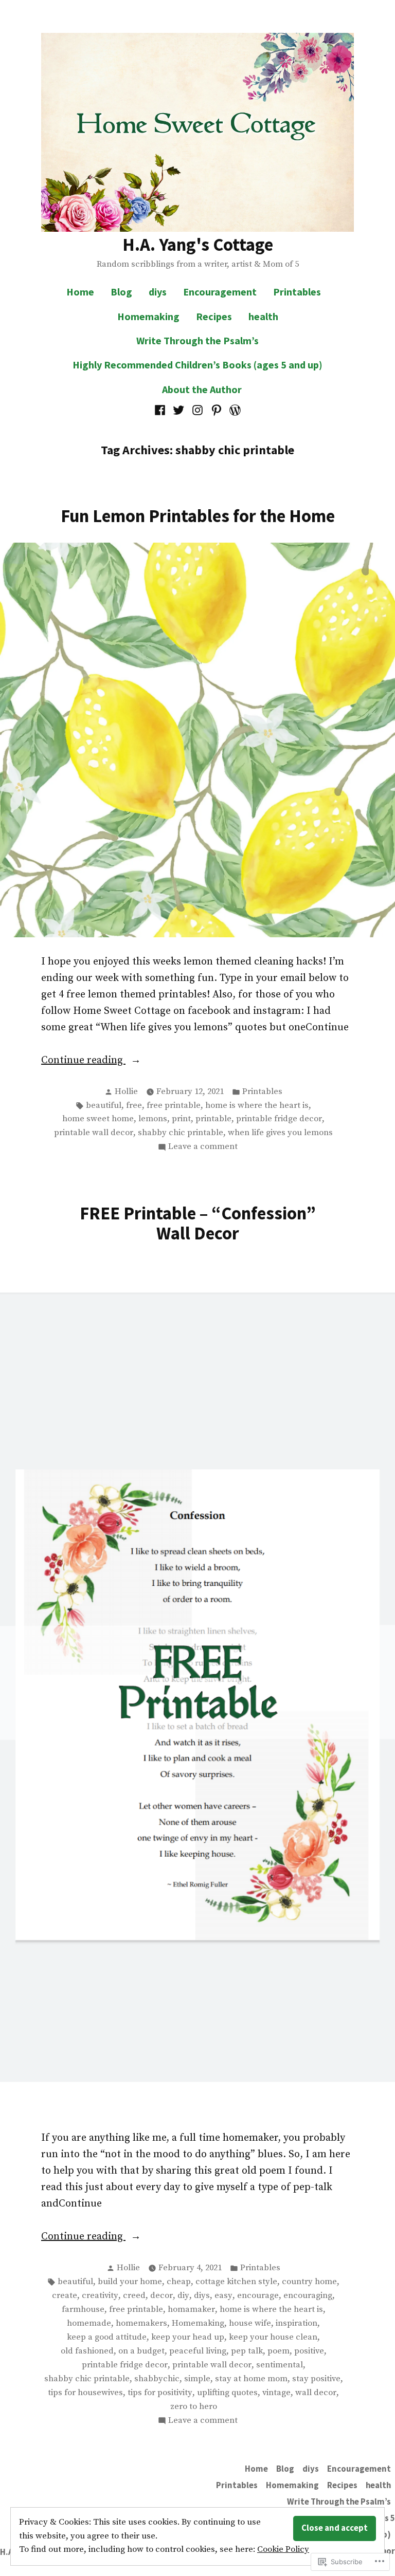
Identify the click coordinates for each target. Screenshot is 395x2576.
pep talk (247, 2351)
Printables (297, 292)
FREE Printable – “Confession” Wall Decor (198, 1223)
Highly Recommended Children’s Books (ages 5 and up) (197, 365)
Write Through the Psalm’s (197, 340)
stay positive (316, 2379)
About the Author (202, 389)
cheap (179, 2282)
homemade (89, 2323)
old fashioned (87, 2351)
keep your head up (188, 2337)
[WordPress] (234, 410)
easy (223, 2296)
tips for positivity (160, 2393)
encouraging (308, 2296)
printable (213, 1119)
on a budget (141, 2351)
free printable (174, 1106)
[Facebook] (161, 410)
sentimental (280, 2365)
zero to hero (194, 2407)
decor (161, 2296)
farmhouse (83, 2310)
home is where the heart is (257, 1106)
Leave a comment (203, 1147)
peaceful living (198, 2351)
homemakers (141, 2323)
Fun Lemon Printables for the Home (198, 516)
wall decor (316, 2393)
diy (183, 2296)
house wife (250, 2323)
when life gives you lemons (280, 1133)
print (181, 1119)
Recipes (214, 316)
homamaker (191, 2310)
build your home (130, 2282)
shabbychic (157, 2379)
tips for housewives (85, 2393)
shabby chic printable (181, 1133)
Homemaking (148, 316)
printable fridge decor (279, 1119)
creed (134, 2296)
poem (279, 2351)
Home (80, 292)
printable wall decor (94, 1133)
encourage (258, 2296)
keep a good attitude (107, 2337)
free (134, 1106)
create (65, 2296)
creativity (100, 2296)
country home (309, 2282)
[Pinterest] (216, 410)
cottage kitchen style (236, 2282)
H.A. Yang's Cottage (198, 244)
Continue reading (83, 1061)
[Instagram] (198, 410)
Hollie (126, 1092)
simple (197, 2379)
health (263, 316)
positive (309, 2351)
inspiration (297, 2323)
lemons (153, 1119)
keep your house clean (273, 2337)
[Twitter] (179, 410)
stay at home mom (251, 2379)
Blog (121, 292)
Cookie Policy (283, 2550)
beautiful (104, 1106)
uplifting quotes (227, 2393)
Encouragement (220, 292)
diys (158, 292)
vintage (276, 2393)
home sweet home (98, 1119)
